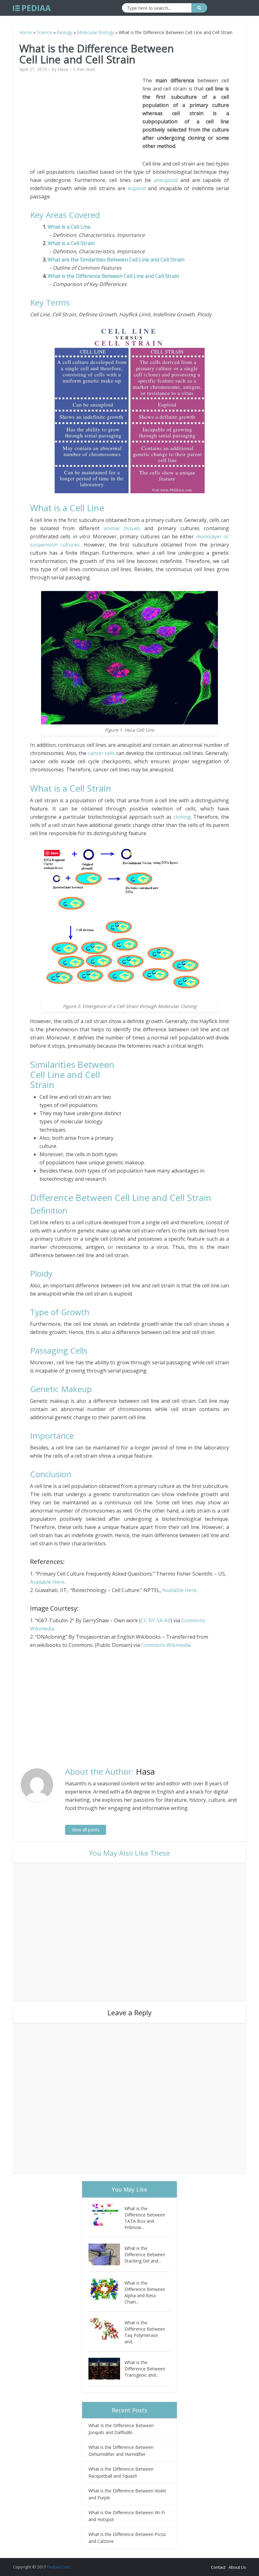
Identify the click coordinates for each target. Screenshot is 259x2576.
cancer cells (102, 753)
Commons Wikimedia (166, 1645)
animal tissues (122, 528)
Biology (65, 32)
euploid (137, 188)
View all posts (86, 1830)
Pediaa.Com (58, 2567)
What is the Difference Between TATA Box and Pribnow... (145, 2218)
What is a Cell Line (69, 227)
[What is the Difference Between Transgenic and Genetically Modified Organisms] (106, 2369)
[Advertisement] (86, 120)
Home (26, 32)
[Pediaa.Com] (32, 8)
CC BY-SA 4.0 (156, 1620)
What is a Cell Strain (71, 243)
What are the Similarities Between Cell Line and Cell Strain (116, 260)
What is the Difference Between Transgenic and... (145, 2369)
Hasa (63, 69)
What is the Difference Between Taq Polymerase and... (145, 2332)
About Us (237, 2567)
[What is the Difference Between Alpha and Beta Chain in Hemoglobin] (106, 2289)
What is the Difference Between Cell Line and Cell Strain (113, 276)
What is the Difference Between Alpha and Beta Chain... (145, 2292)
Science (44, 32)
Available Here (47, 1582)
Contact (218, 2567)
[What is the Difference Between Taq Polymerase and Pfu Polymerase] (106, 2329)
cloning (182, 817)
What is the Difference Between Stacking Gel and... (145, 2254)
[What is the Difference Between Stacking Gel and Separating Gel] (106, 2254)
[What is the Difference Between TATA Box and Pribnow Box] (106, 2215)
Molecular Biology (96, 32)
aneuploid (166, 180)
